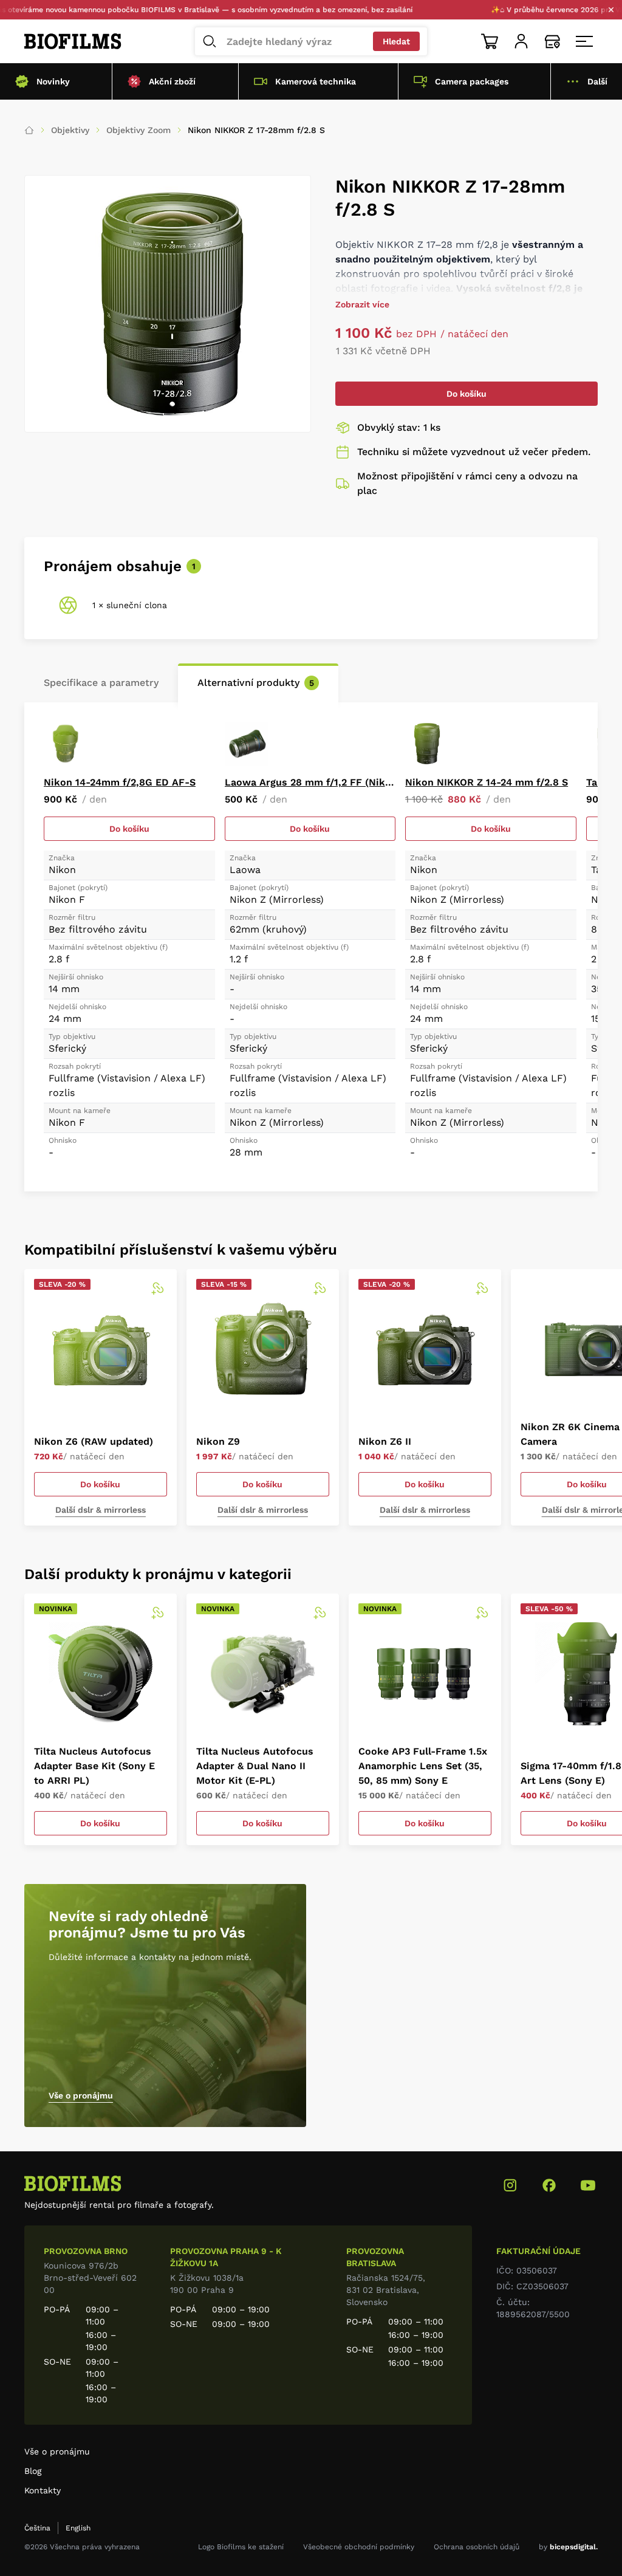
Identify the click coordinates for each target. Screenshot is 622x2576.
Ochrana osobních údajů (477, 2547)
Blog (33, 2471)
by (568, 2547)
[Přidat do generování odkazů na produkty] (157, 1289)
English (78, 2528)
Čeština (37, 2528)
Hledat (396, 41)
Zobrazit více (362, 304)
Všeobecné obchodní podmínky (359, 2547)
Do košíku (466, 394)
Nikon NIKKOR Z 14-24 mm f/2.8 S (487, 782)
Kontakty (43, 2490)
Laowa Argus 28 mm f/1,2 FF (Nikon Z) (310, 782)
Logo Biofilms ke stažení (241, 2547)
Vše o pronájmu (81, 2095)
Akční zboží (172, 81)
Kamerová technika (316, 81)
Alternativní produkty (256, 683)
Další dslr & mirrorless (101, 1510)
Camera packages (472, 81)
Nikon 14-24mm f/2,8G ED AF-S (120, 782)
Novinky (53, 81)
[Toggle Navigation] (584, 41)
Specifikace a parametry (101, 683)
